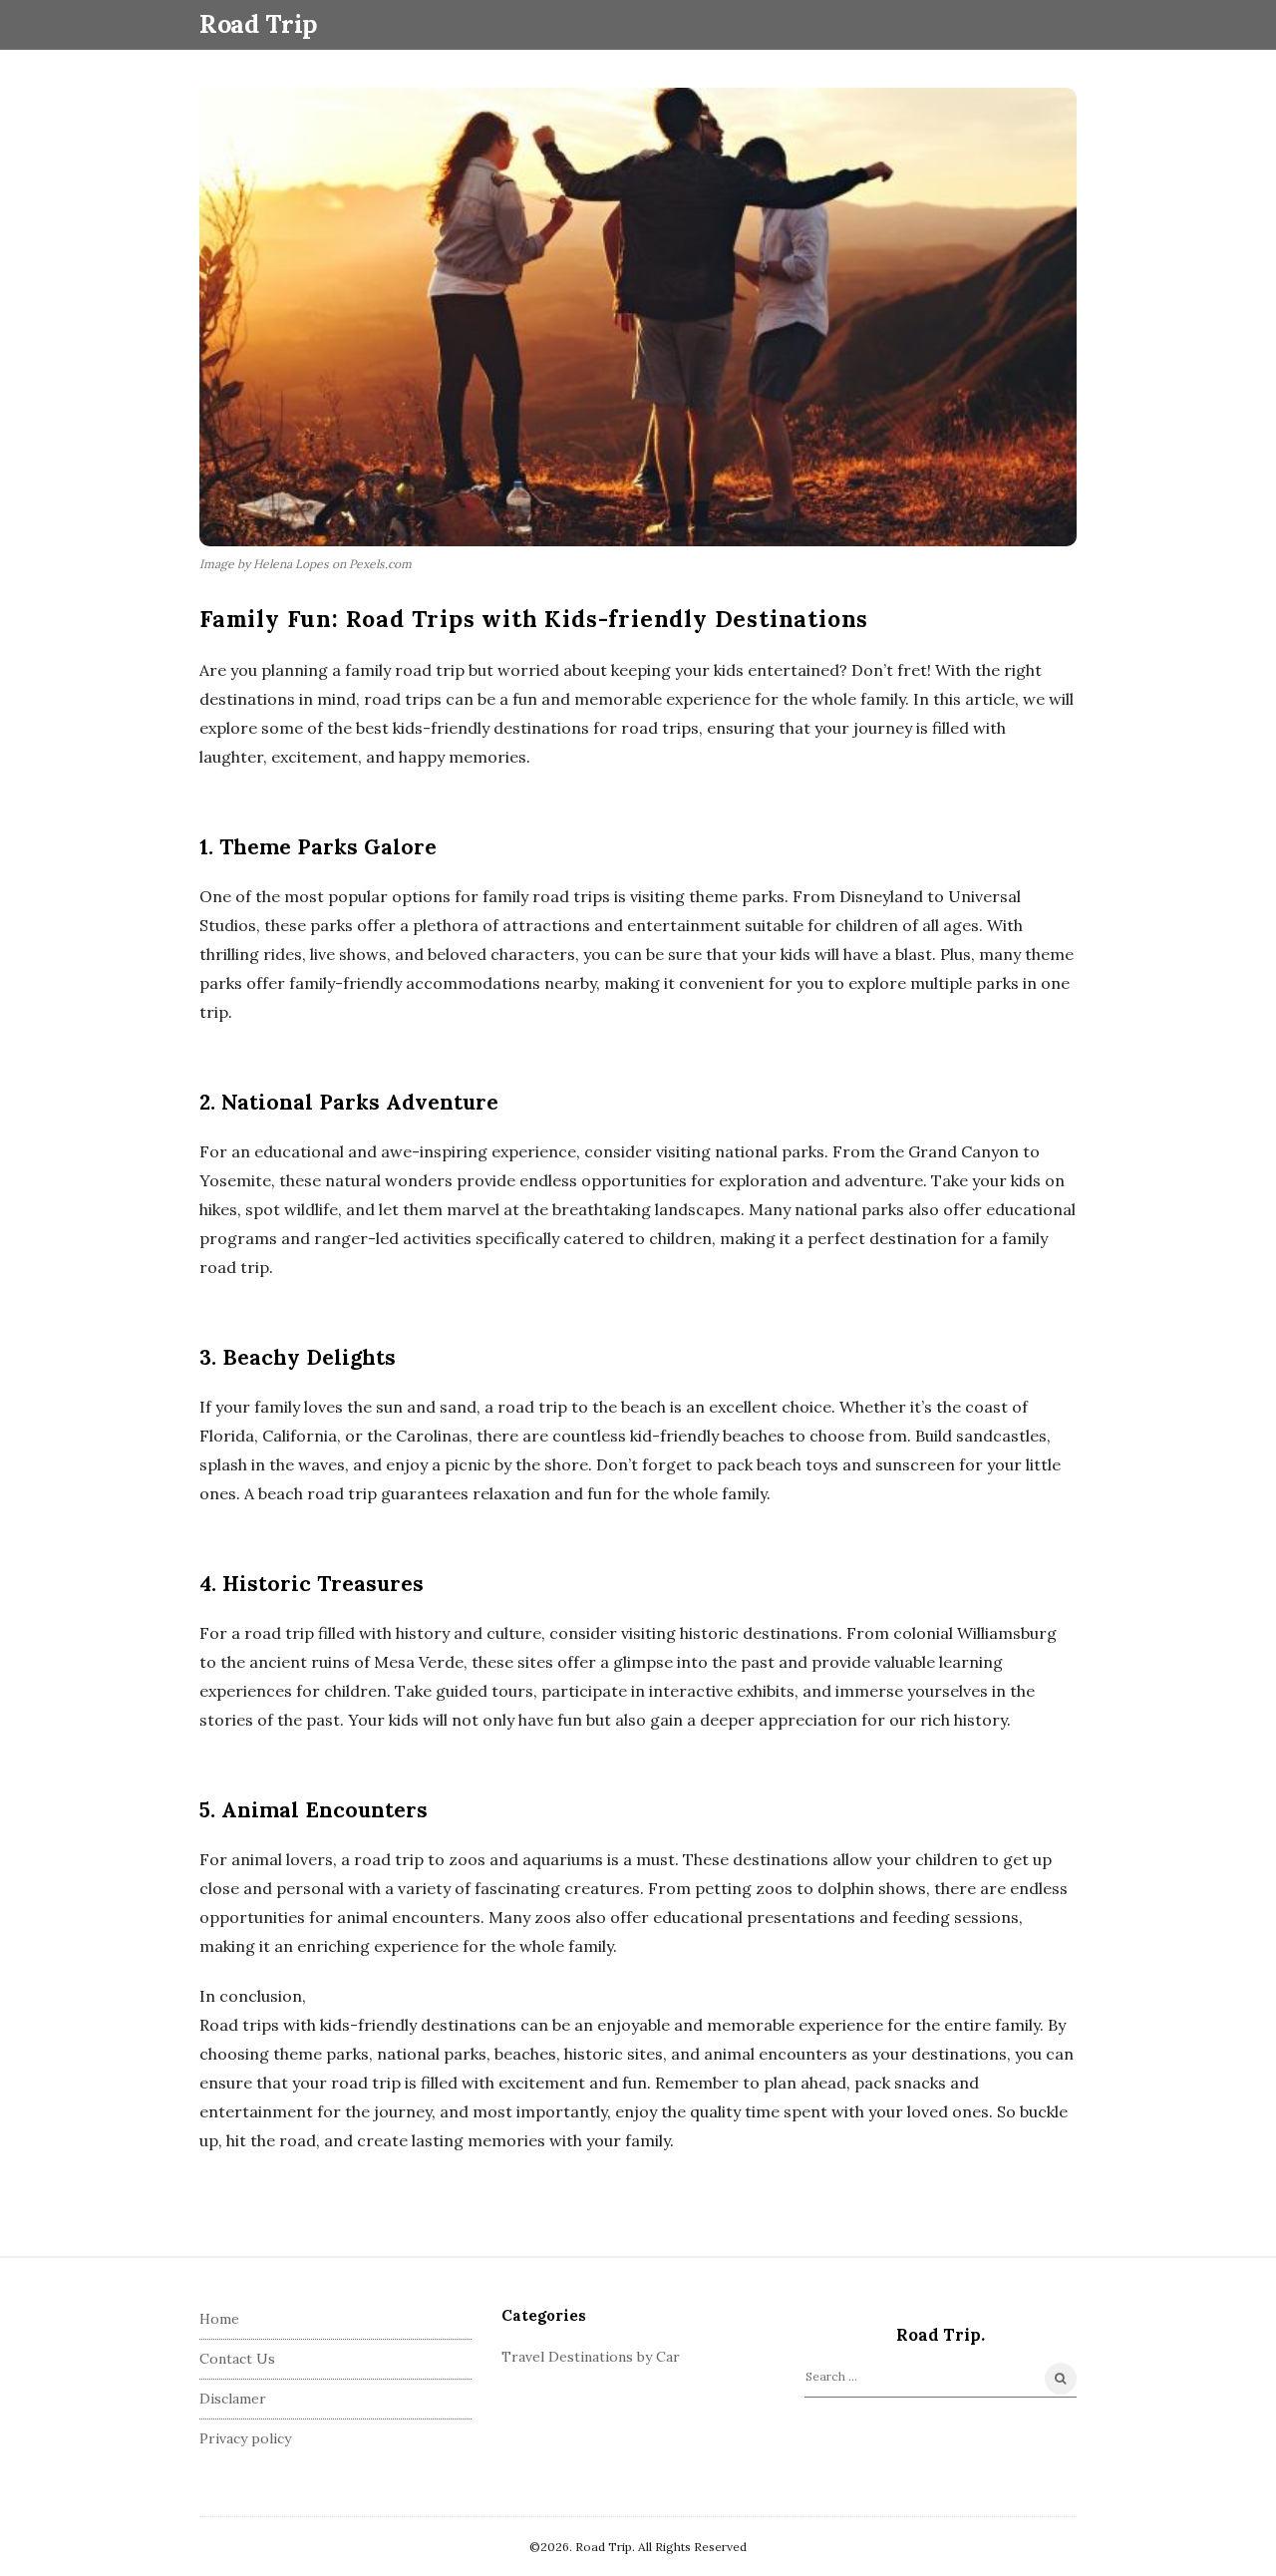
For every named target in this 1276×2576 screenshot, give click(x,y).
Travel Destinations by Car (591, 2357)
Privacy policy (245, 2438)
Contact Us (237, 2359)
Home (219, 2319)
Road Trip (258, 24)
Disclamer (233, 2399)
